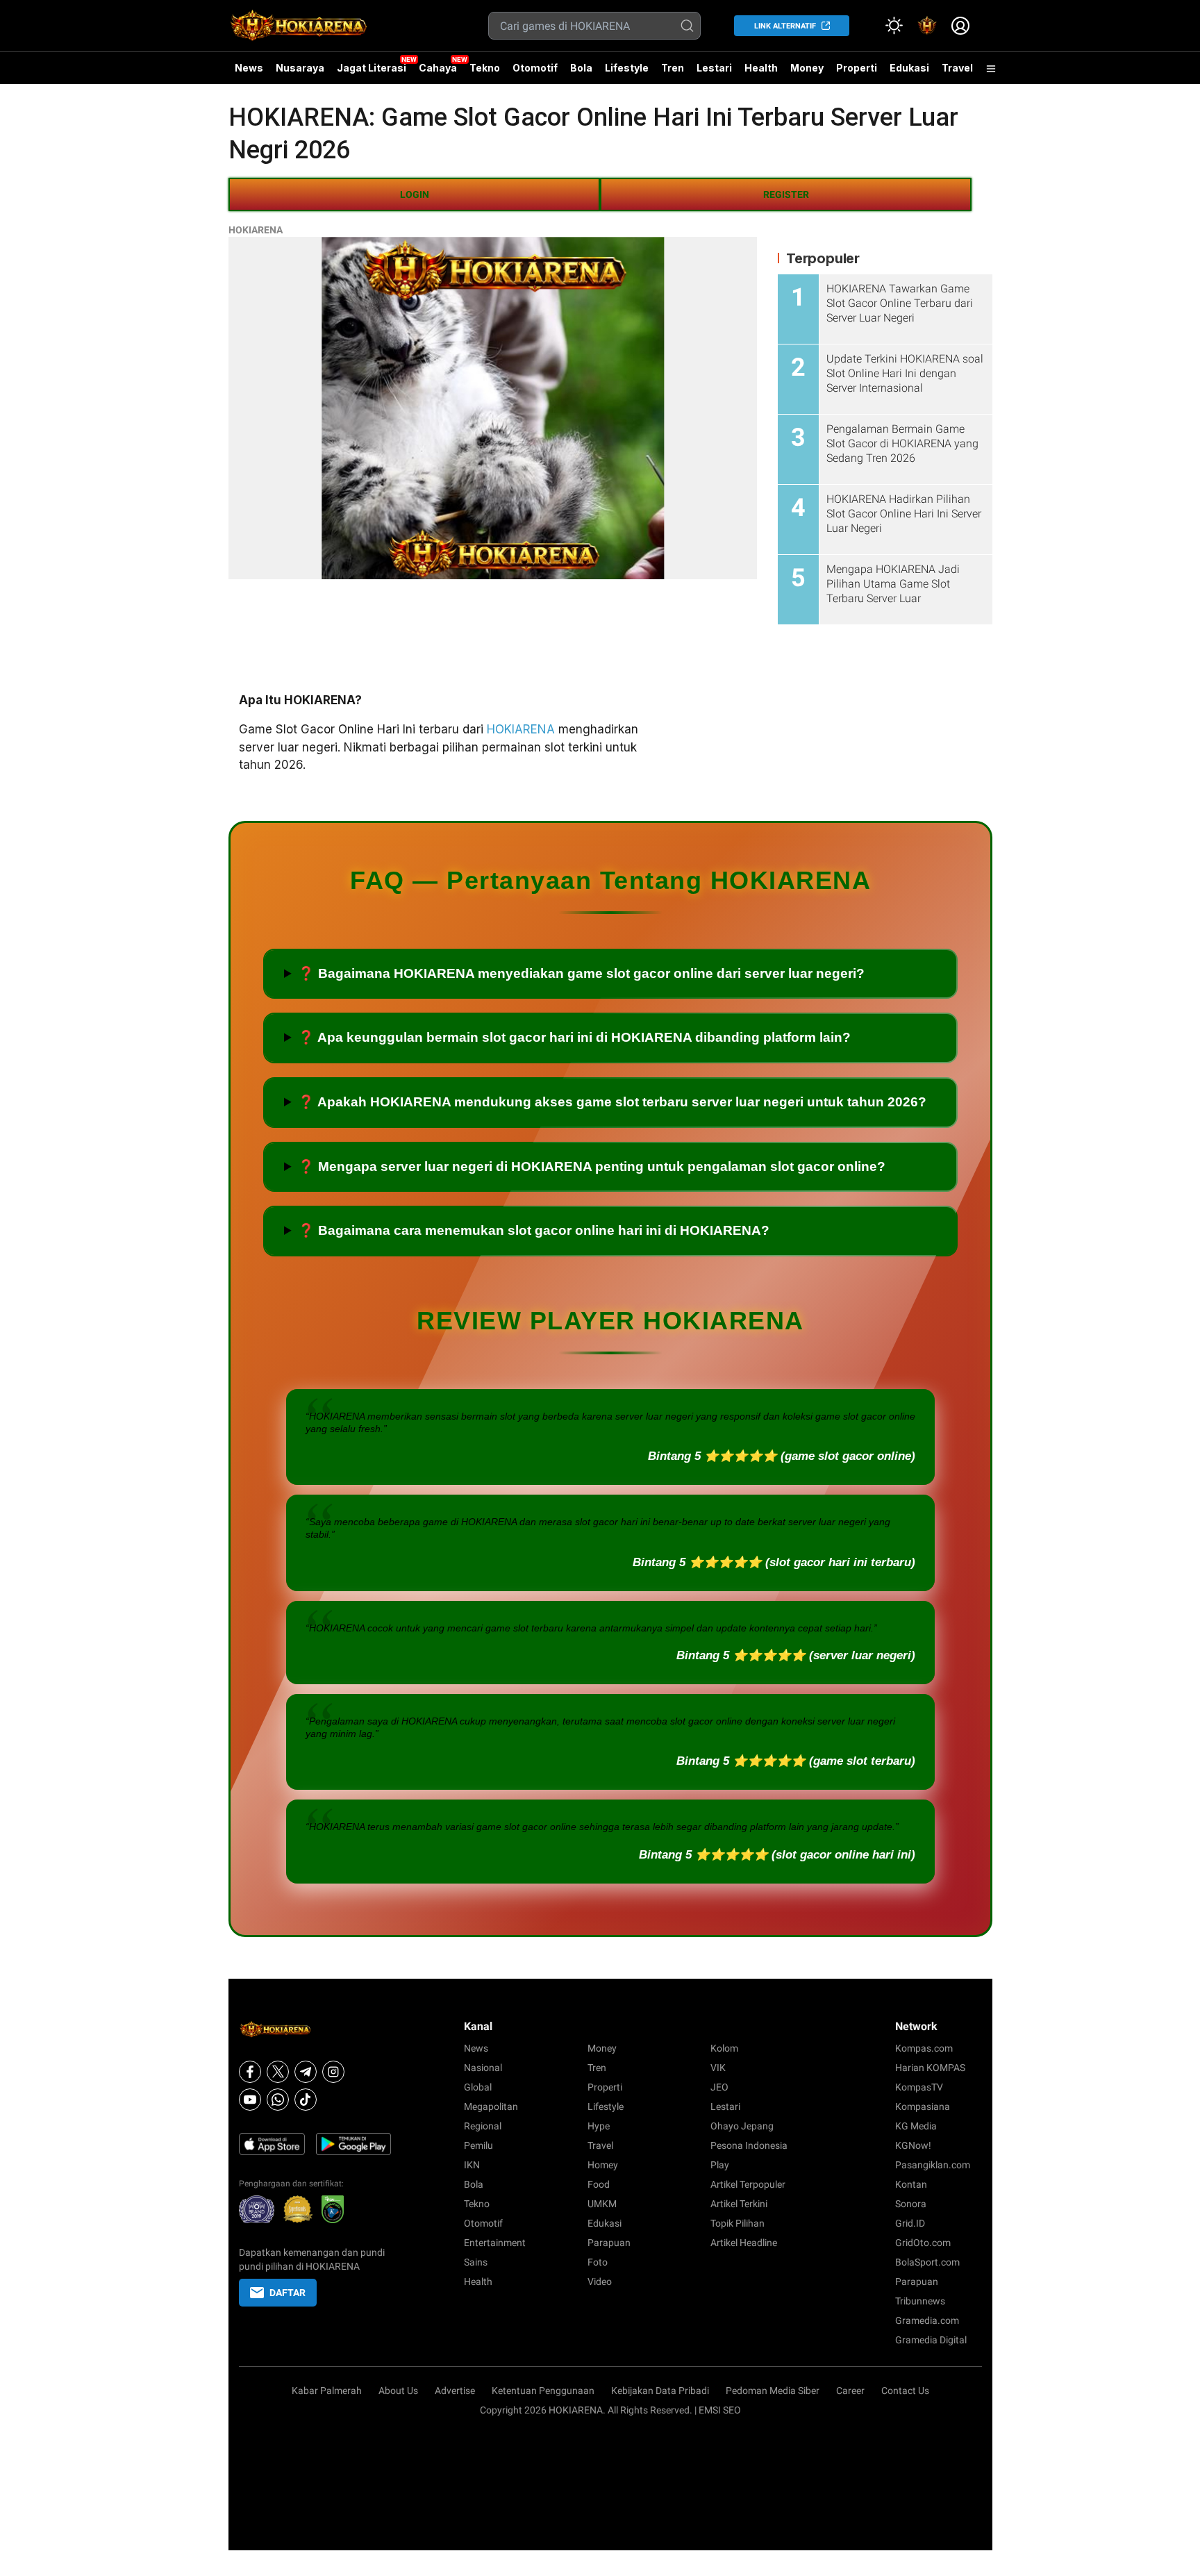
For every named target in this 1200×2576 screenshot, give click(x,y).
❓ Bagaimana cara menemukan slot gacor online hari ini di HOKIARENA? (534, 1230)
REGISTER (786, 194)
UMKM (602, 2204)
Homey (603, 2165)
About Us (398, 2391)
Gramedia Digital (931, 2340)
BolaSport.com (927, 2262)
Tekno (485, 68)
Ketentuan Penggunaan (543, 2391)
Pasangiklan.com (933, 2165)
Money (807, 68)
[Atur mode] (894, 26)
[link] (927, 26)
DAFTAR (287, 2293)
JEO (719, 2087)
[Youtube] (250, 2100)
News (249, 68)
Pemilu (478, 2145)
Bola (581, 68)
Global (478, 2087)
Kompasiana (923, 2106)
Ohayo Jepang (742, 2126)
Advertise (455, 2391)
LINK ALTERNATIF (785, 26)
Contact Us (905, 2391)
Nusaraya (300, 68)
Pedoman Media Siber (773, 2391)
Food (599, 2184)
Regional (483, 2126)
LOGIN (415, 194)
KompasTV (919, 2087)
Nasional (483, 2068)
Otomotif (535, 68)
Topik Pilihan (737, 2223)
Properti (857, 68)
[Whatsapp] (278, 2100)
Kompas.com (924, 2048)
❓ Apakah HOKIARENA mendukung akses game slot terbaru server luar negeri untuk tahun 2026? (612, 1102)
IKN (472, 2165)
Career (850, 2391)
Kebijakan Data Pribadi (660, 2391)
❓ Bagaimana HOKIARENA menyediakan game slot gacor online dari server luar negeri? (581, 973)
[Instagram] (333, 2072)
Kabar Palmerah (327, 2391)
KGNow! (913, 2145)
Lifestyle (627, 68)
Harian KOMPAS (930, 2068)
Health (761, 68)
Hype (599, 2126)
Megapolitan (491, 2106)
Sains (476, 2262)
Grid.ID (910, 2223)
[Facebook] (250, 2072)
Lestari (714, 73)
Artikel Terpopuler (748, 2184)
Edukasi (909, 68)
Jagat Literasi (372, 68)
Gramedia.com (927, 2320)
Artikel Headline (744, 2243)
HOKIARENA (256, 230)
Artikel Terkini (739, 2204)
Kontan (911, 2184)
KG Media (916, 2126)
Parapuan (609, 2243)
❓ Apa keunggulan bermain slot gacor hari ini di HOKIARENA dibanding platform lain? (574, 1037)
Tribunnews (920, 2301)
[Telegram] (306, 2072)
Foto (598, 2262)
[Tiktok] (306, 2100)
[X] (278, 2072)
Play (720, 2165)
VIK (718, 2068)
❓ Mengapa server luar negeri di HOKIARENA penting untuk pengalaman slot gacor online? (592, 1166)
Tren (673, 68)
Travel (957, 68)
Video (600, 2282)
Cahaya (438, 68)
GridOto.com (923, 2243)
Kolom (724, 2048)
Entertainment (495, 2243)
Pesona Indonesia (749, 2145)
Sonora (911, 2204)
